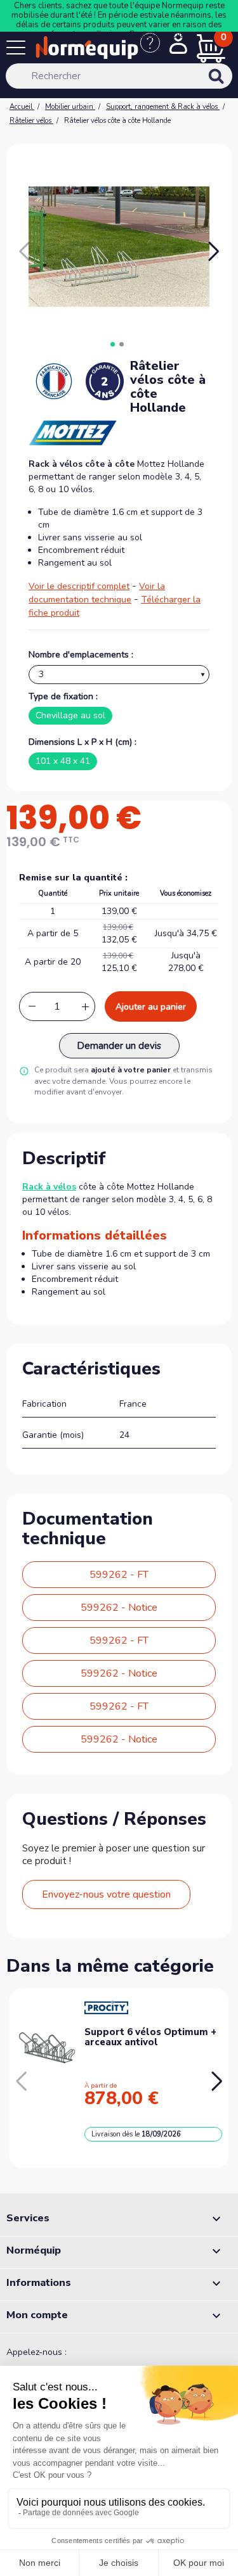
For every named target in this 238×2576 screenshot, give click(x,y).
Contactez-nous (158, 34)
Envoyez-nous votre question (106, 1894)
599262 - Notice (119, 1608)
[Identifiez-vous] (178, 45)
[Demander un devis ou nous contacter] (155, 49)
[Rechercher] (233, 85)
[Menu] (18, 50)
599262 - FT (119, 1575)
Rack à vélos (49, 1187)
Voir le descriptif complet (79, 586)
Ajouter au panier (151, 1007)
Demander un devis (119, 1046)
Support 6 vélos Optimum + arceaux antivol (150, 2037)
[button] (214, 251)
